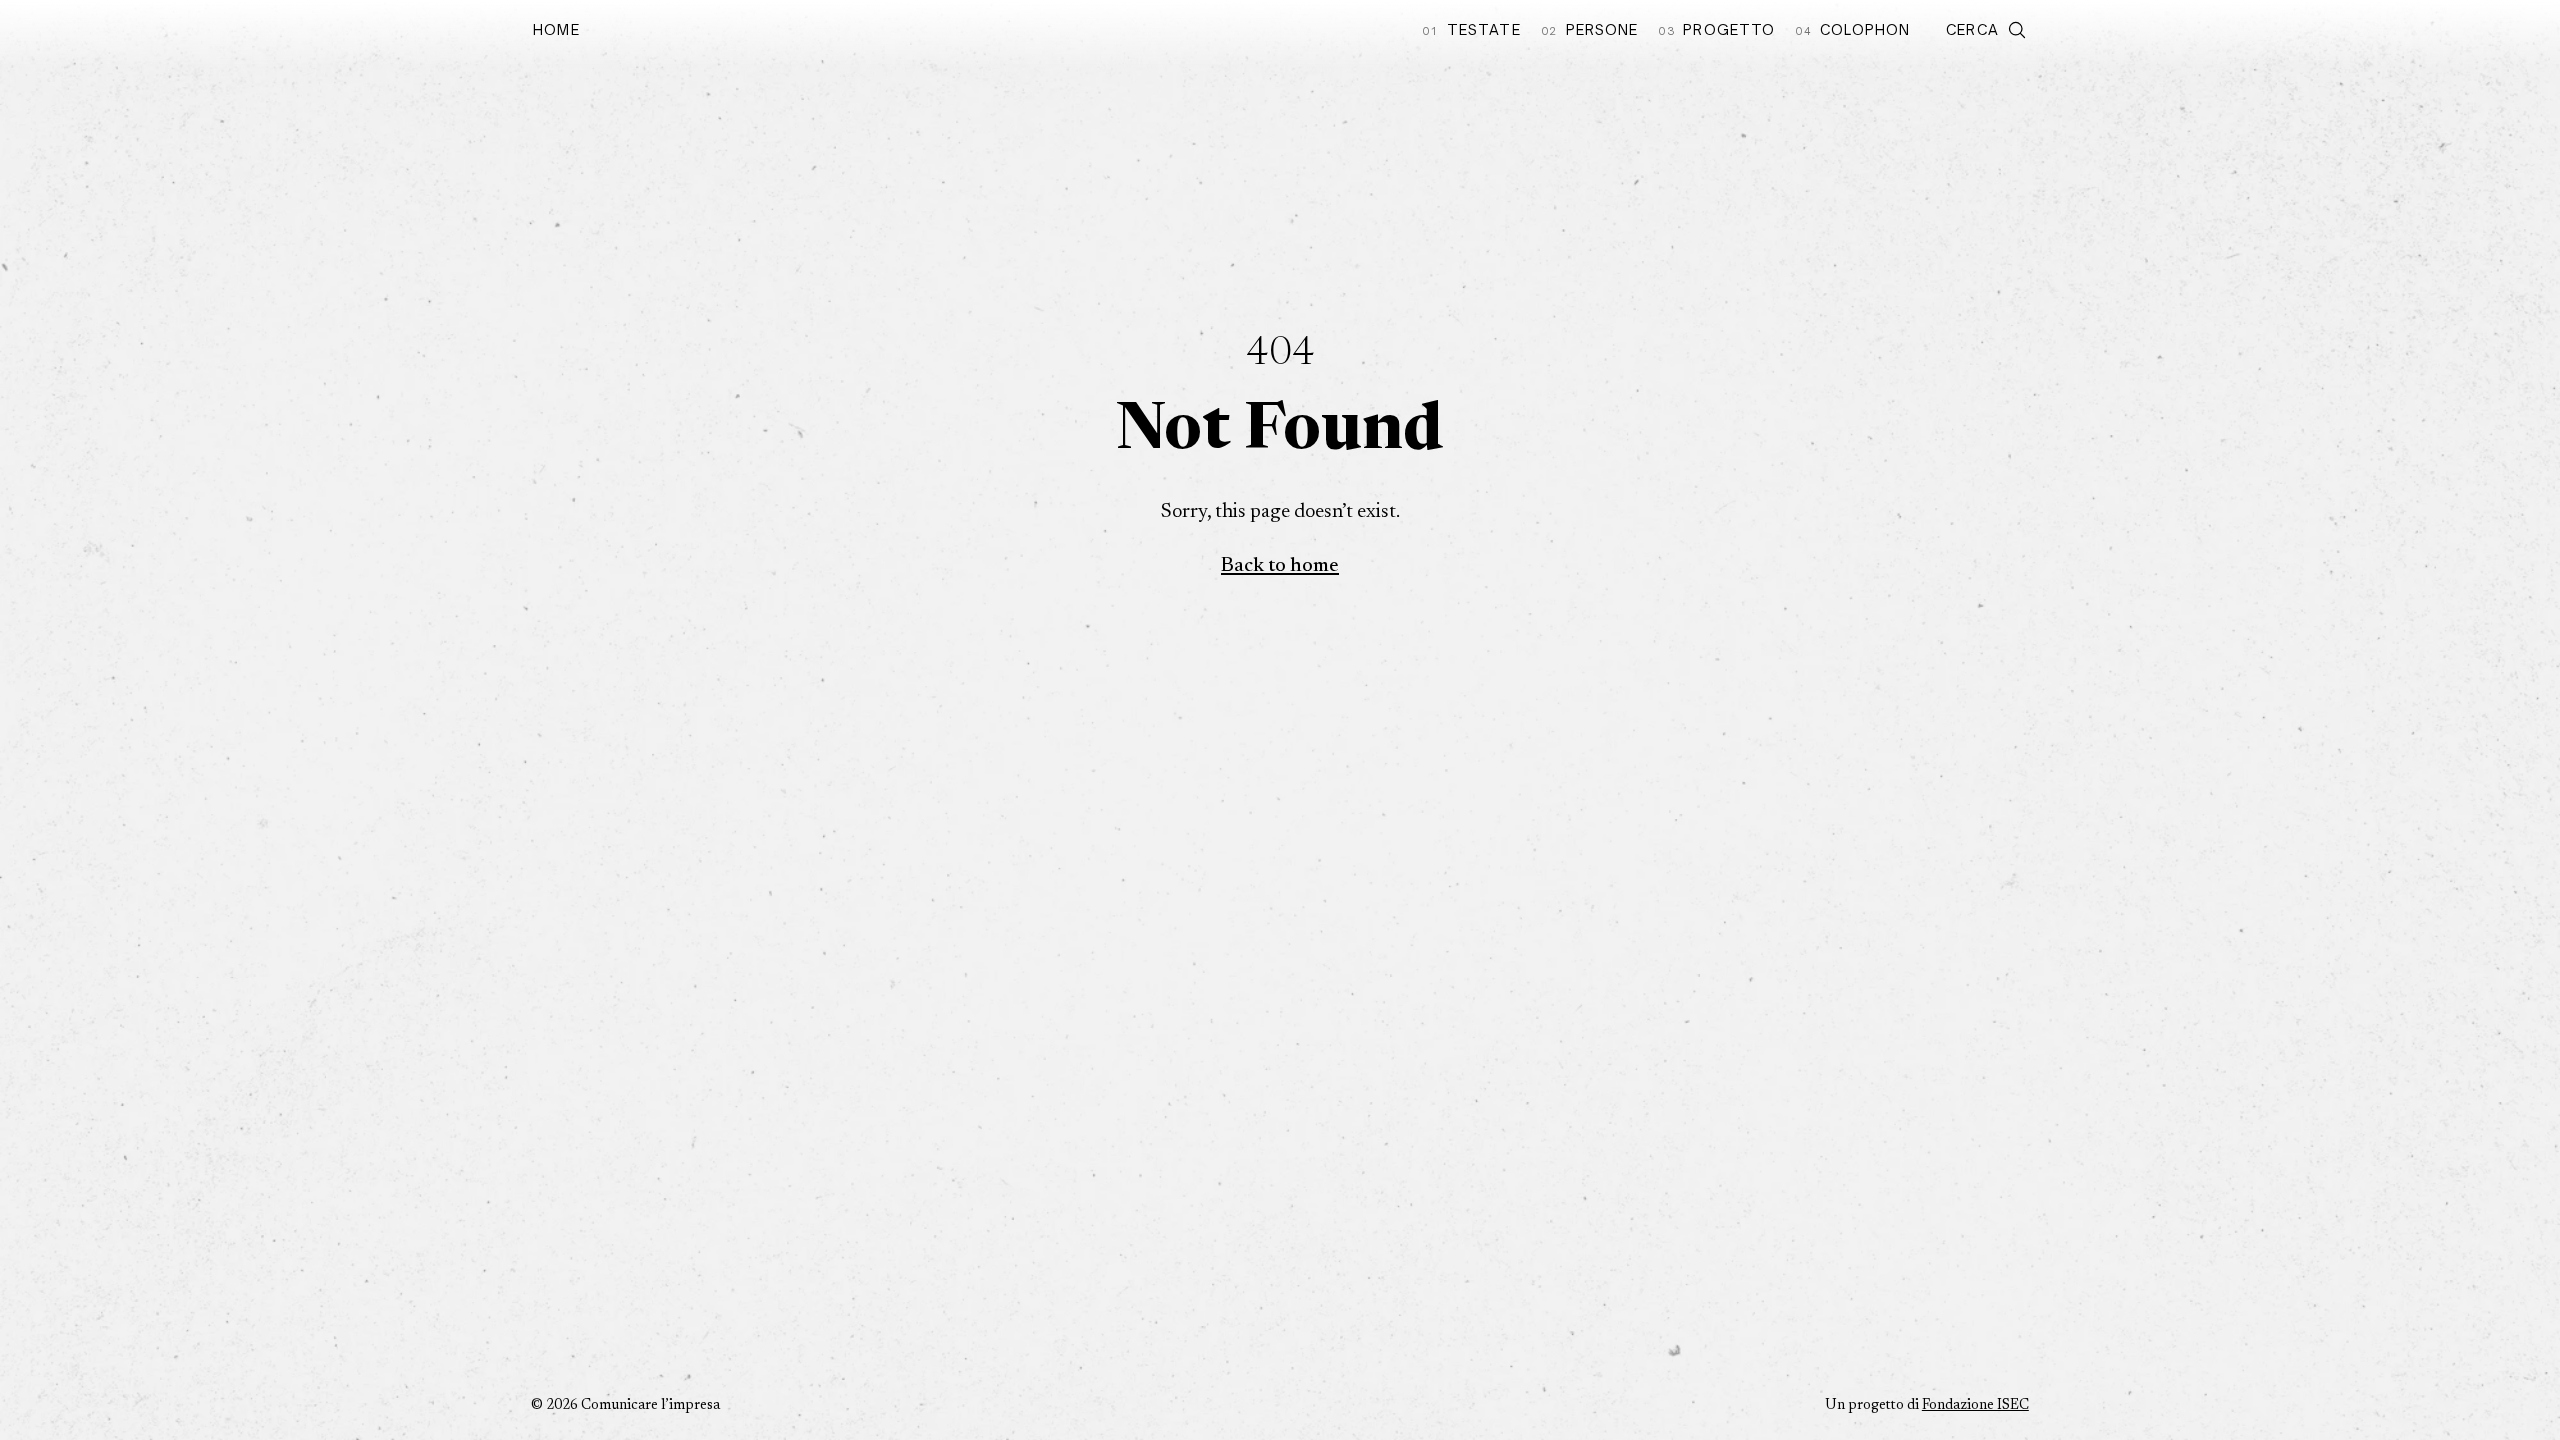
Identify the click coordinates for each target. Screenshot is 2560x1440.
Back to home (1280, 566)
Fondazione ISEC (1975, 1406)
